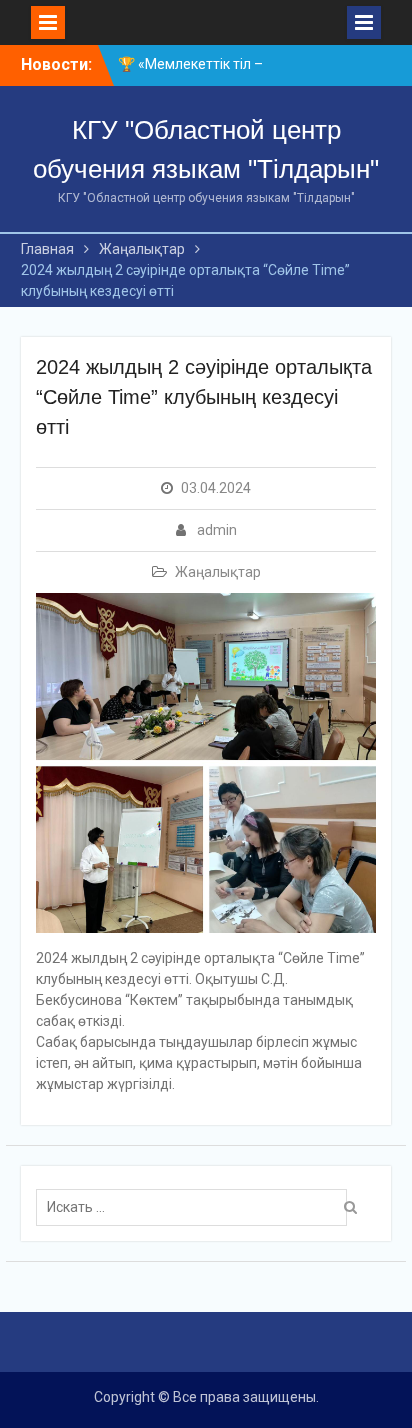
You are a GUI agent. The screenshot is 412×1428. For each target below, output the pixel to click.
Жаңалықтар (218, 572)
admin (217, 530)
